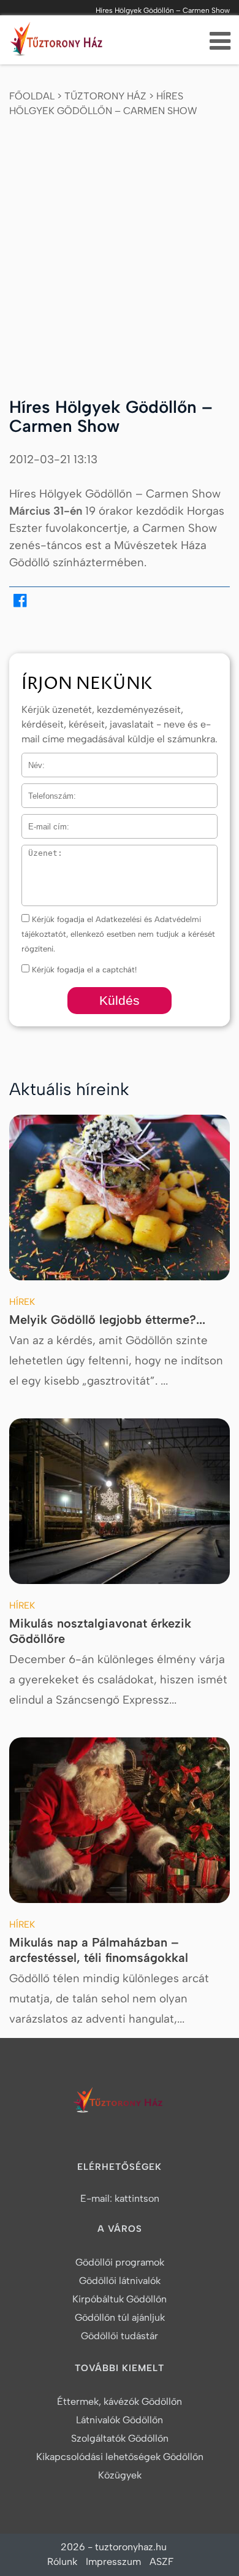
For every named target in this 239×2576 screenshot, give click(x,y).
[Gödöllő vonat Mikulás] (120, 1501)
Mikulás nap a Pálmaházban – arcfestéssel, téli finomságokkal (99, 1950)
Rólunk (62, 2562)
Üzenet (35, 852)
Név (29, 760)
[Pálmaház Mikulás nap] (120, 1820)
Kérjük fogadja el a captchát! (83, 970)
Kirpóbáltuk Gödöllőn (120, 2299)
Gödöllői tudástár (120, 2336)
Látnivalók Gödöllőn (120, 2420)
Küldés (120, 1000)
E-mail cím (42, 822)
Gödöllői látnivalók (120, 2281)
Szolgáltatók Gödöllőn (120, 2438)
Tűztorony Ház (105, 96)
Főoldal (32, 96)
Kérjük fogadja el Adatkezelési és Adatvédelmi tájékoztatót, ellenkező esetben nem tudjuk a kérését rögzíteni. (118, 934)
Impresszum (113, 2562)
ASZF (161, 2562)
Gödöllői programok (120, 2262)
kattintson (137, 2198)
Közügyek (120, 2475)
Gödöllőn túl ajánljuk (120, 2317)
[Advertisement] (120, 247)
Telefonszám (45, 791)
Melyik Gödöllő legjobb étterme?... (107, 1320)
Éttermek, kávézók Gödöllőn (120, 2401)
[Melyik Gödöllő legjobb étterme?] (120, 1198)
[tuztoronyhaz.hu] (58, 42)
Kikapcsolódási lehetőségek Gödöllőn (120, 2457)
